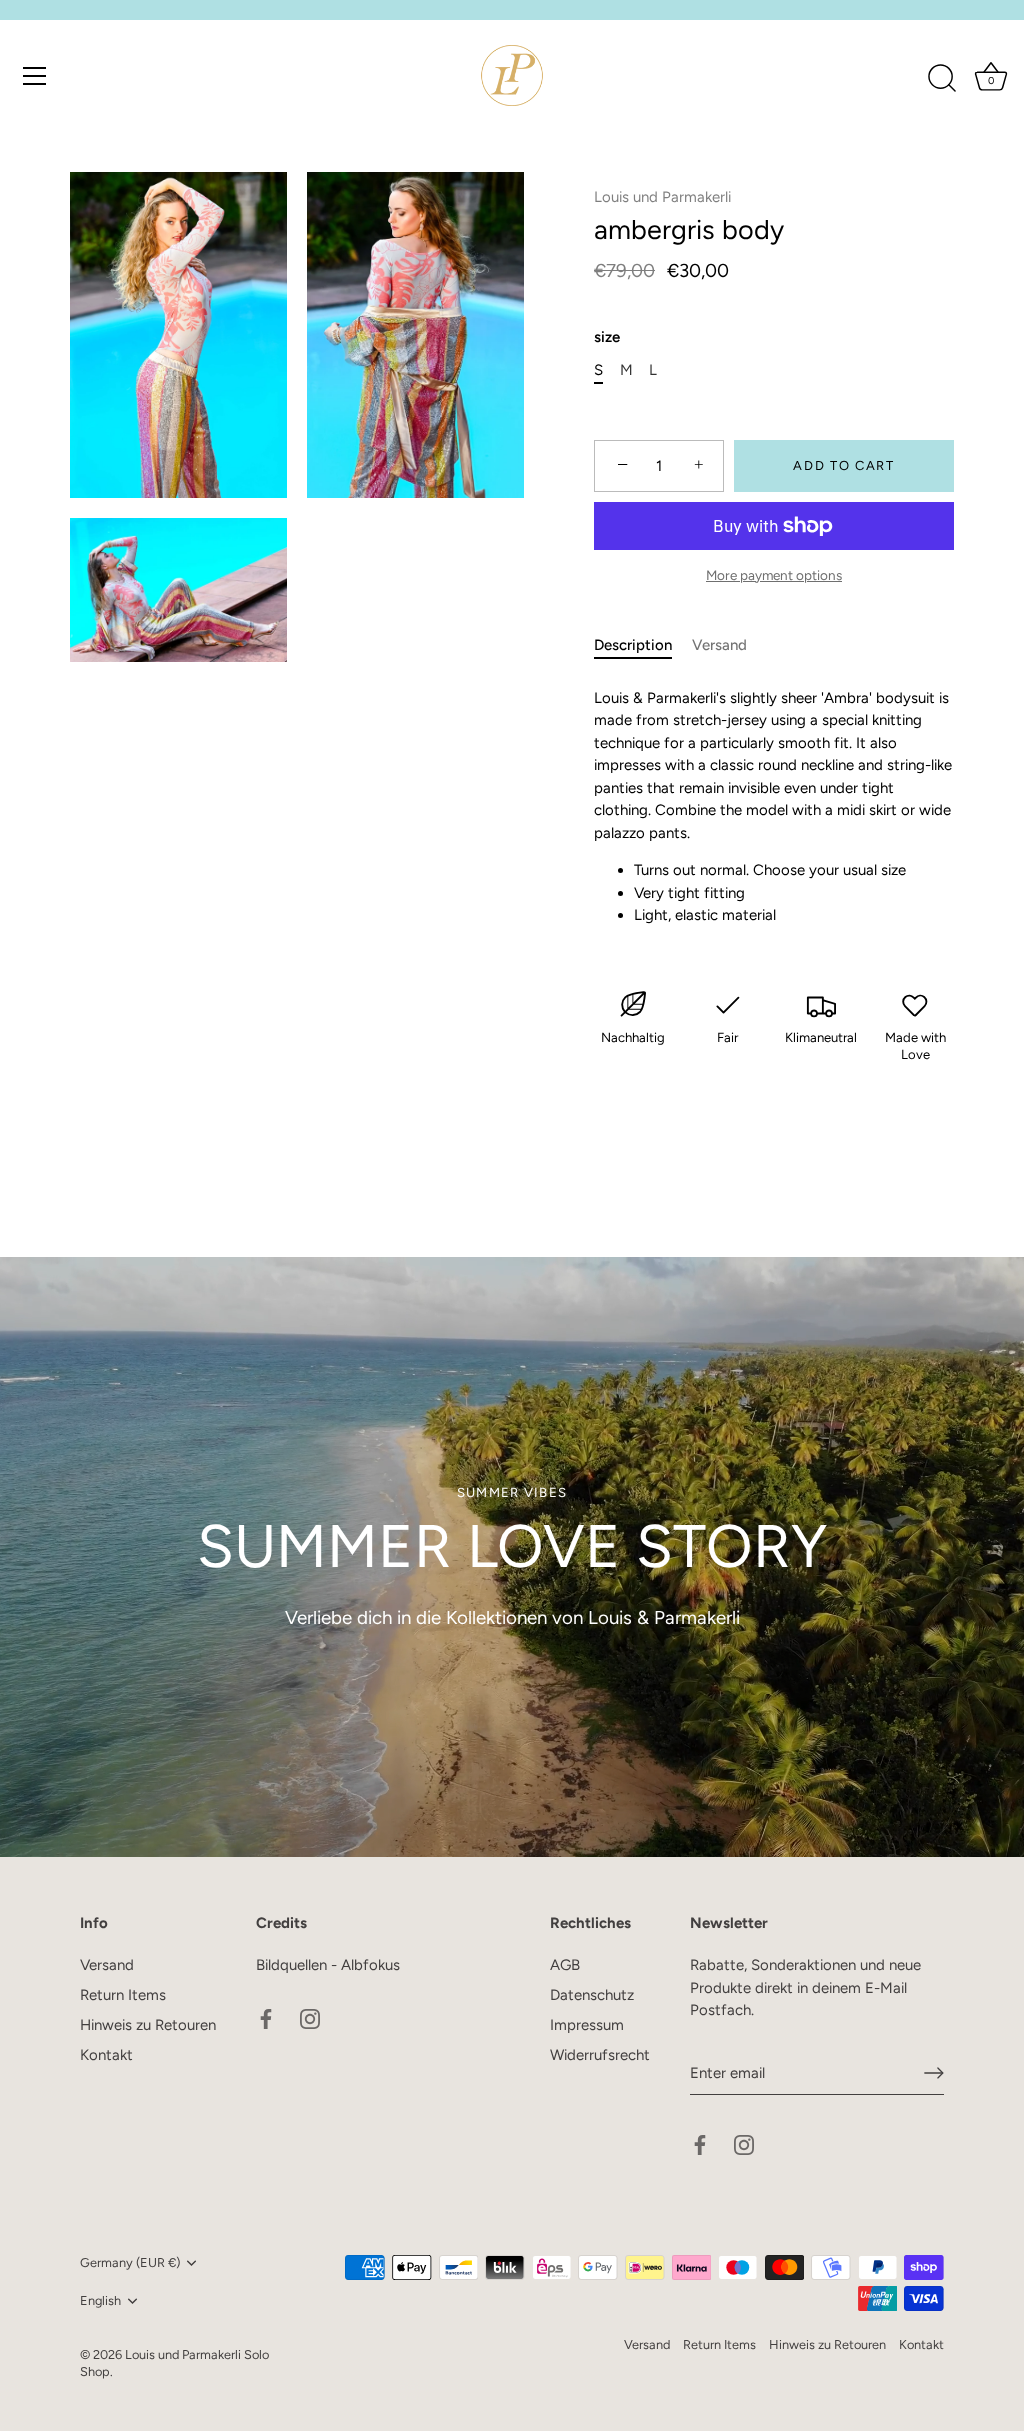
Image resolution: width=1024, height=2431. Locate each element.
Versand (719, 645)
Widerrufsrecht (600, 2055)
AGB (565, 1965)
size (607, 337)
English (100, 2300)
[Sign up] (934, 2073)
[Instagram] (310, 2018)
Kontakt (106, 2055)
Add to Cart (844, 465)
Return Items (123, 1995)
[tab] (643, 645)
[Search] (942, 79)
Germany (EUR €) (130, 2262)
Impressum (587, 2025)
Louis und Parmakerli (662, 197)
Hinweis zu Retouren (148, 2025)
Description (633, 645)
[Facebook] (266, 2018)
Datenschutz (592, 1995)
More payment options (774, 575)
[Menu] (35, 76)
